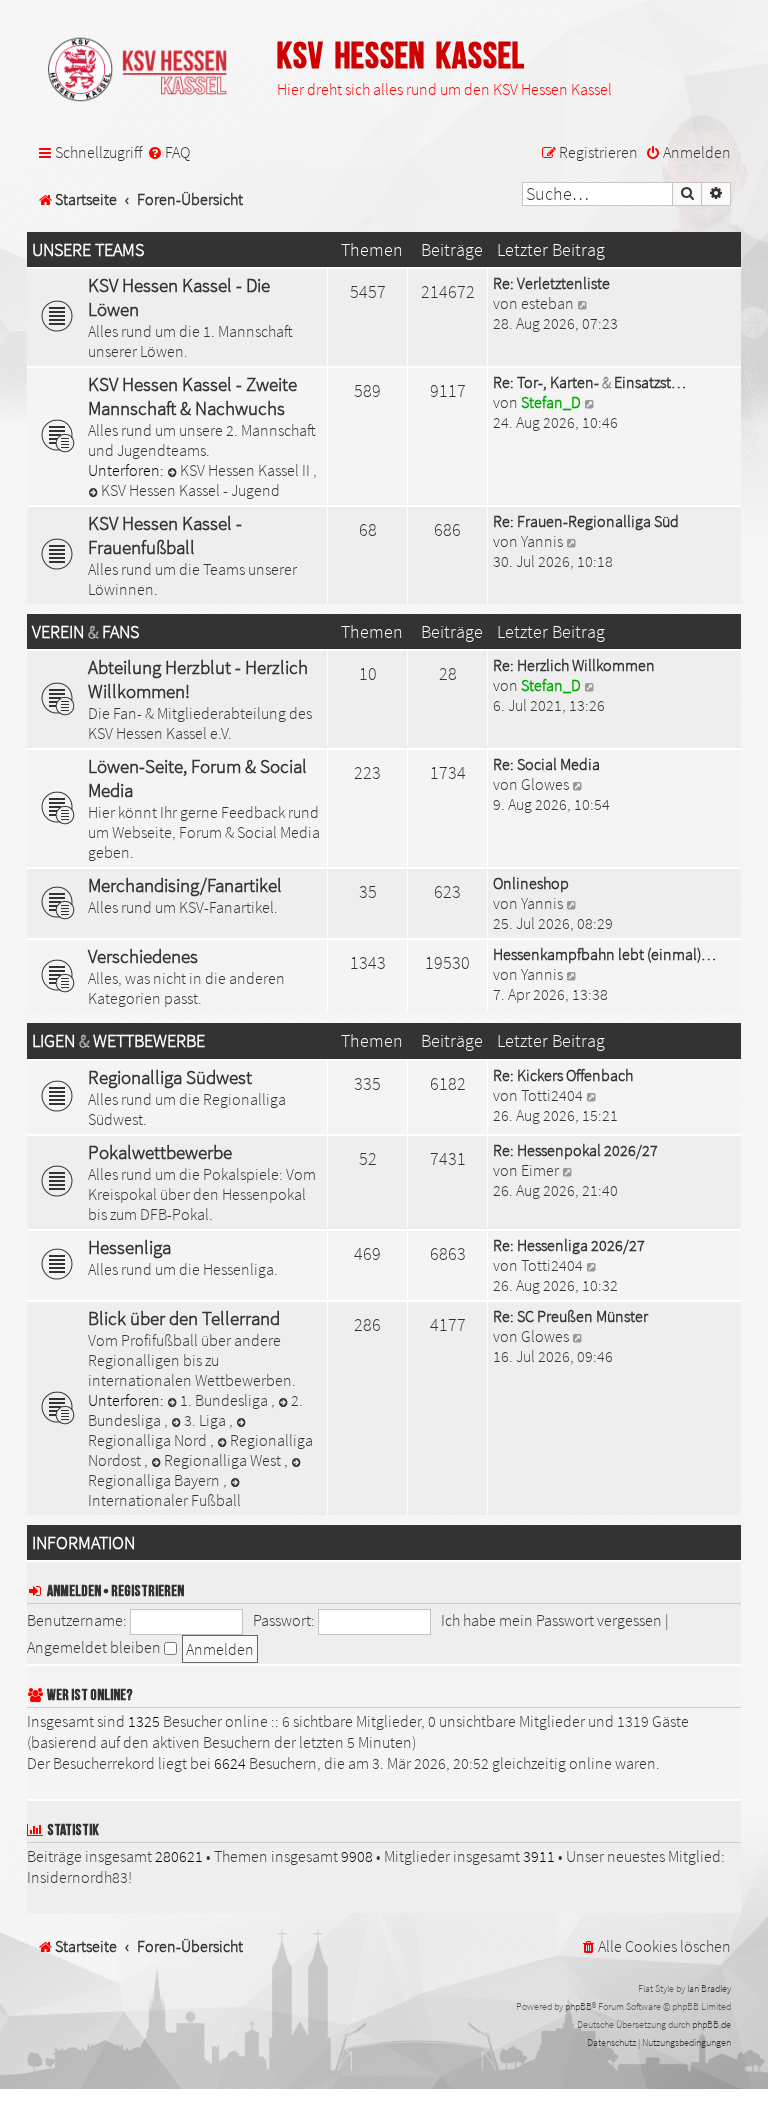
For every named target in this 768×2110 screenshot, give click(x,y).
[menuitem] (168, 153)
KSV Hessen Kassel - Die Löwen (179, 297)
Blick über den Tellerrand (184, 1318)
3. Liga (206, 1420)
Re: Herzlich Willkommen (574, 665)
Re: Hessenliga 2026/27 (569, 1245)
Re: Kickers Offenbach (563, 1075)
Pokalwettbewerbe (160, 1152)
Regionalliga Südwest (170, 1077)
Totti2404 (552, 1095)
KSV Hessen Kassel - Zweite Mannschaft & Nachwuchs (192, 396)
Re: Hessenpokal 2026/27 (575, 1150)
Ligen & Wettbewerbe (118, 1041)
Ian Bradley (709, 1988)
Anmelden (74, 1591)
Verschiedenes (143, 956)
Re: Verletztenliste (551, 283)
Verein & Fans (85, 632)
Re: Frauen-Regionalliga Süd (586, 521)
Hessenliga (129, 1247)
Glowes (545, 784)
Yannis (542, 541)
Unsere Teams (88, 250)
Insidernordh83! (79, 1877)
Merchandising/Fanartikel (185, 885)
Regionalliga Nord (149, 1440)
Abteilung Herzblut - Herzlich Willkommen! (198, 679)
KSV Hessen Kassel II (246, 470)
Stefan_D (551, 402)
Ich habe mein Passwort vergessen (551, 1620)
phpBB (578, 2006)
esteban (547, 303)
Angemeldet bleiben (95, 1647)
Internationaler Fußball (164, 1500)
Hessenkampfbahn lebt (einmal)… (604, 954)
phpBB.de (711, 2024)
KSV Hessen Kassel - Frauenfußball (165, 535)
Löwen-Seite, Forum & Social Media (197, 778)
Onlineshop (531, 883)
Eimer (540, 1170)
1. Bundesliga (225, 1400)
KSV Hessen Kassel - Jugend (190, 490)
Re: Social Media (546, 764)
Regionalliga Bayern (155, 1480)
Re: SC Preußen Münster (570, 1316)
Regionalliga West (224, 1460)
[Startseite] (147, 71)
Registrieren (147, 1591)
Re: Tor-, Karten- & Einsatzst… (589, 382)
